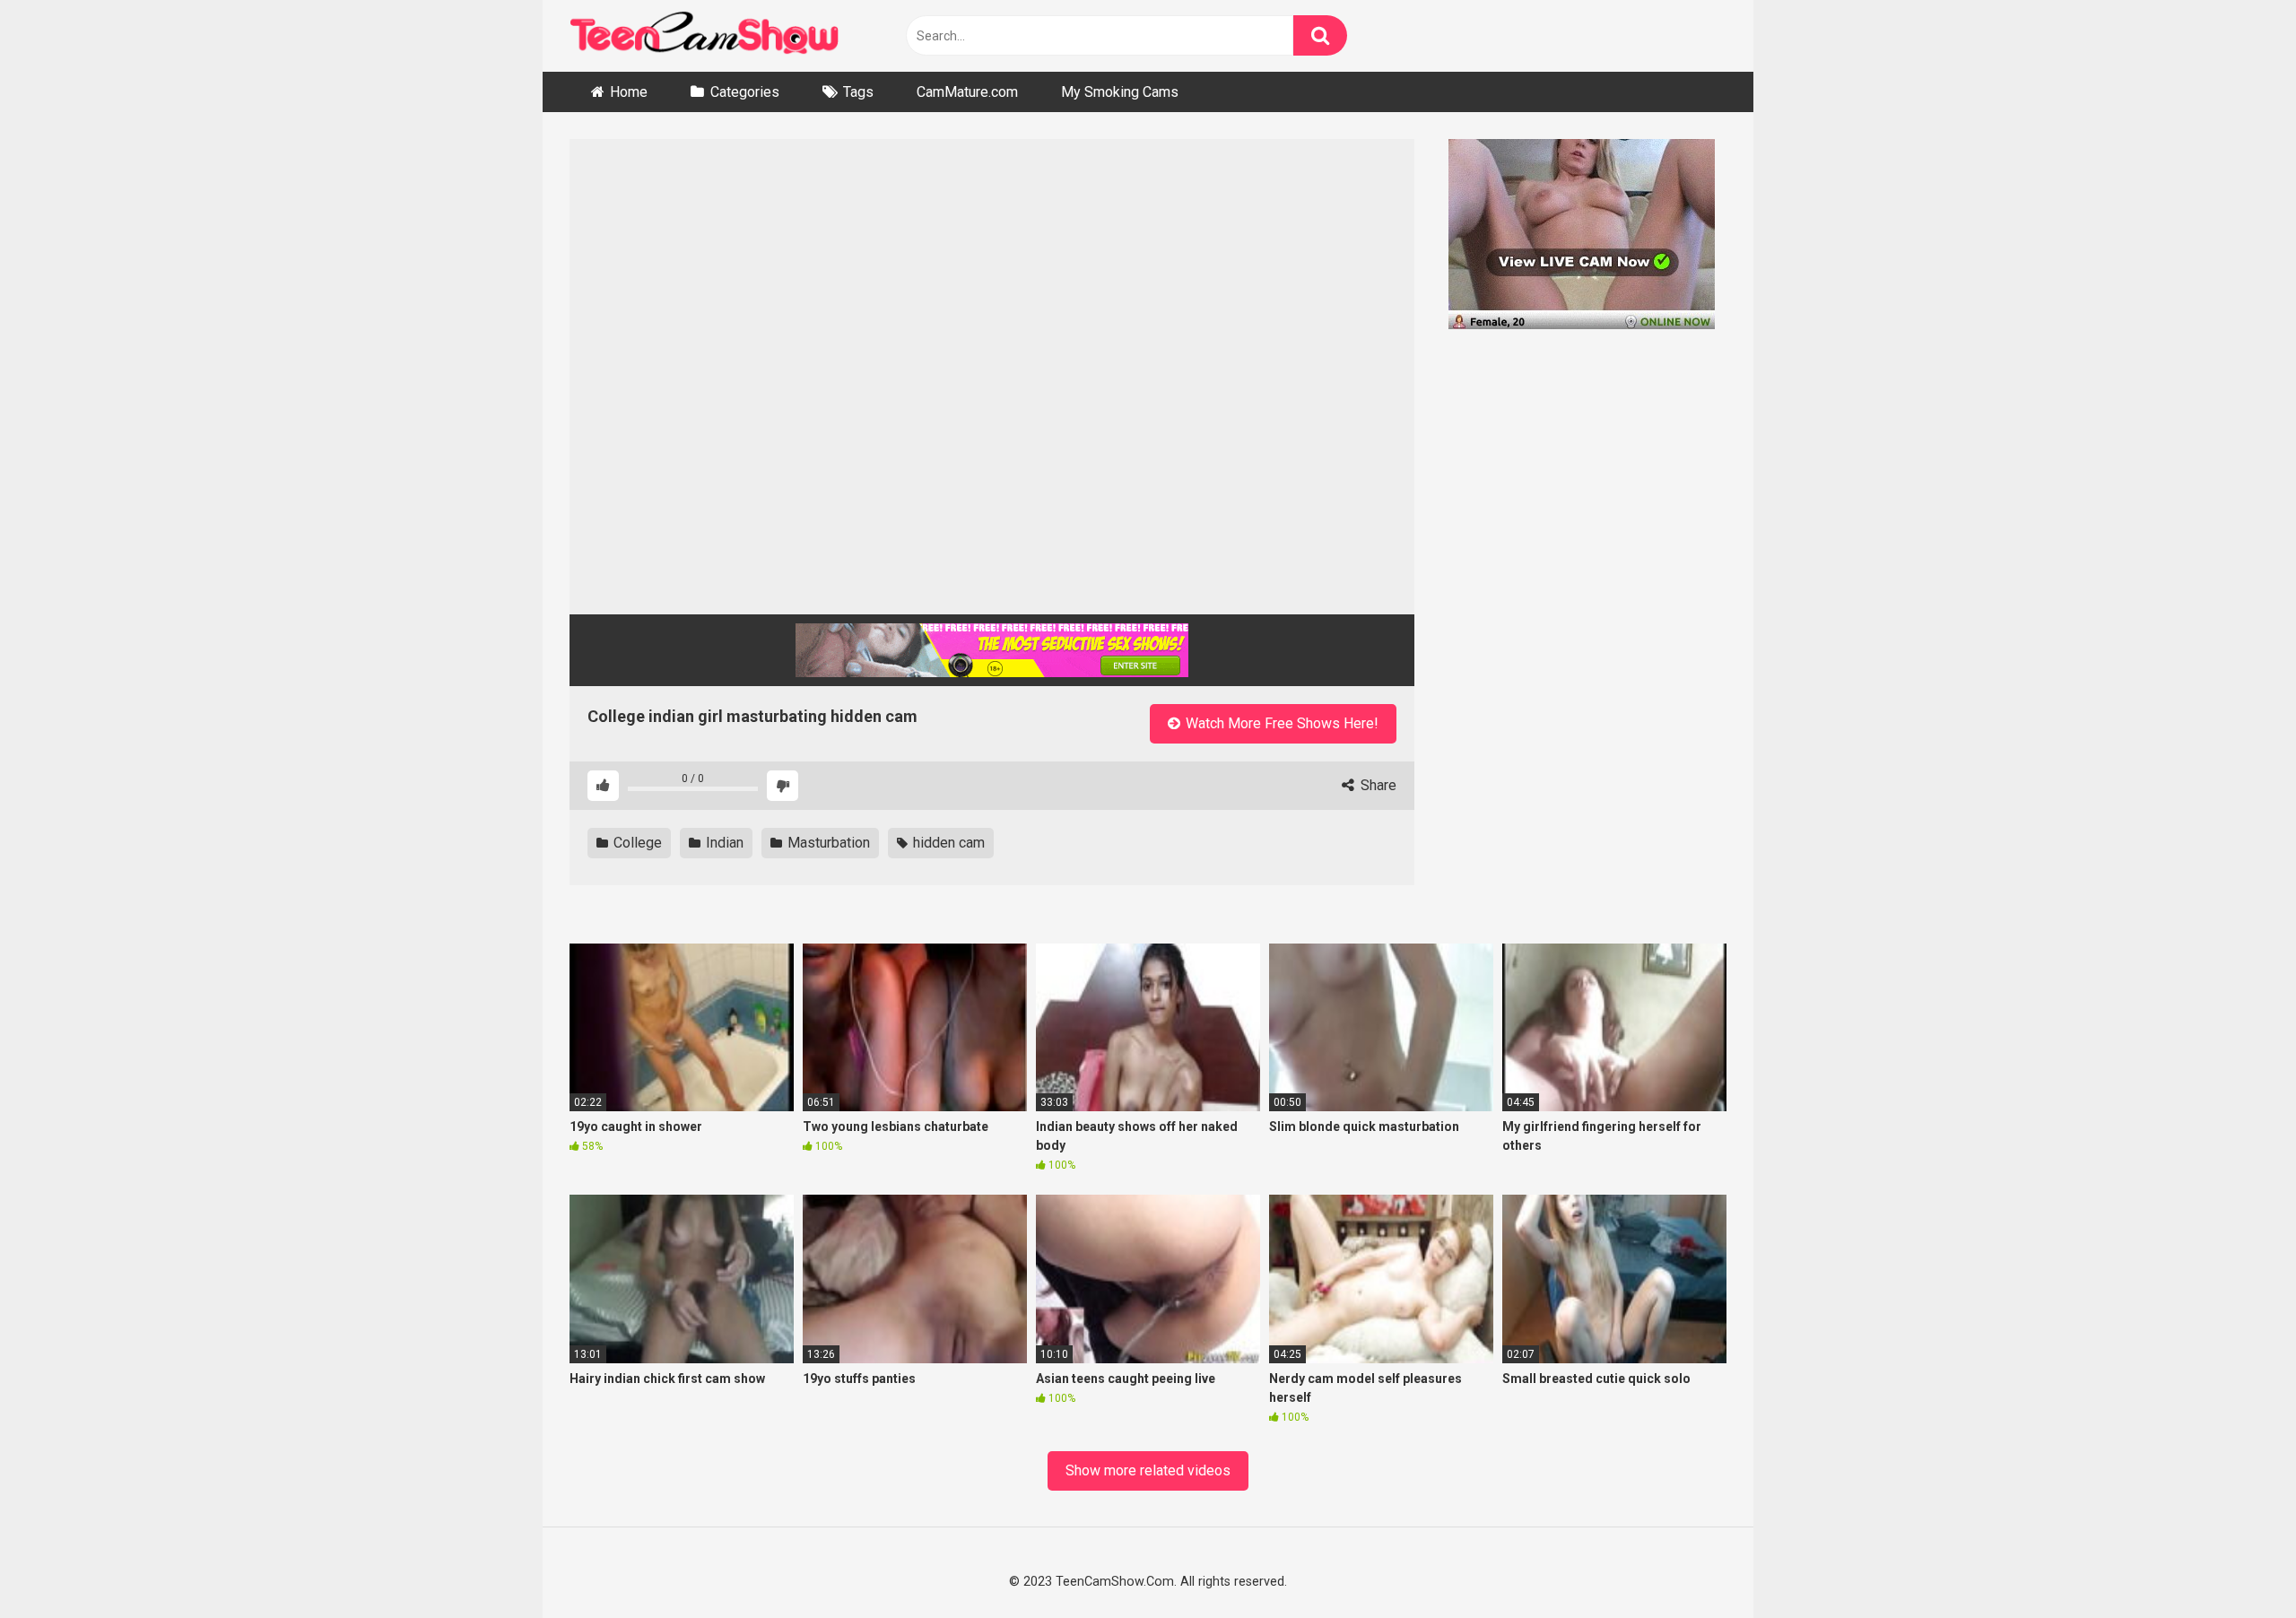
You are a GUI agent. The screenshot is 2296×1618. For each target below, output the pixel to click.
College (636, 843)
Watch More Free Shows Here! (1280, 723)
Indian (723, 843)
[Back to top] (2235, 1562)
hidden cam (947, 843)
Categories (745, 92)
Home (629, 92)
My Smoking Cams (1120, 92)
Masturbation (827, 843)
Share (1377, 785)
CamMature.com (967, 92)
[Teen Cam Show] (704, 36)
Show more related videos (1148, 1470)
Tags (858, 92)
